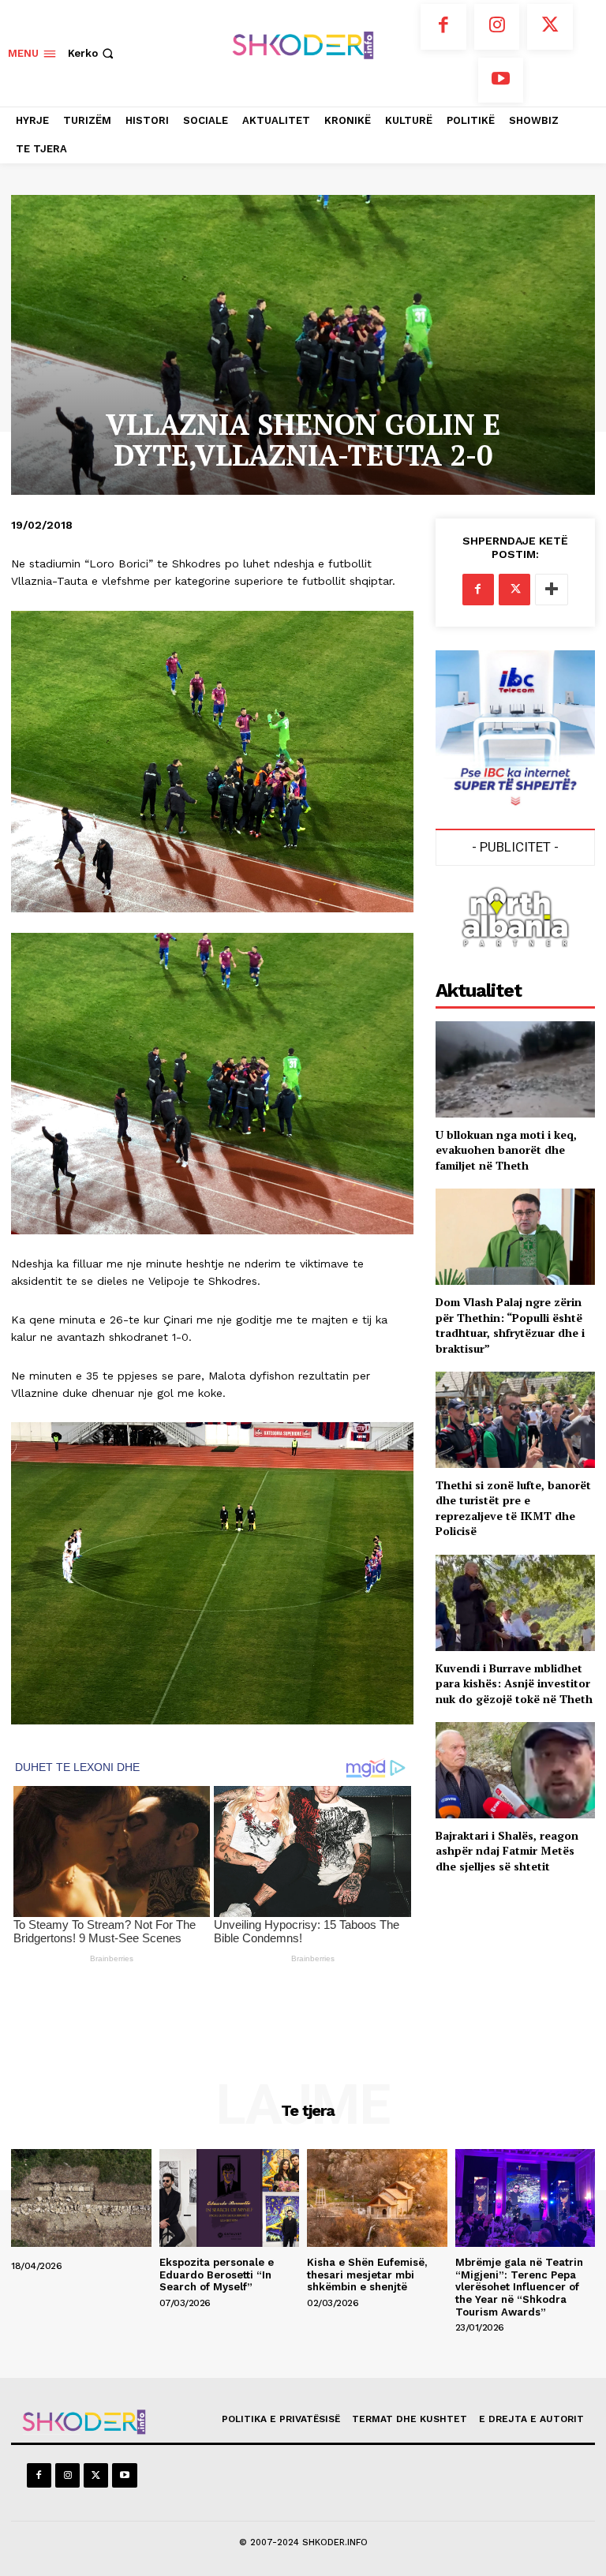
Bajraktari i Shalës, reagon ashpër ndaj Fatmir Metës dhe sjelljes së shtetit (507, 1851)
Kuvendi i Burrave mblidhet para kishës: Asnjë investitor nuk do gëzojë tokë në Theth (514, 1683)
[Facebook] (443, 27)
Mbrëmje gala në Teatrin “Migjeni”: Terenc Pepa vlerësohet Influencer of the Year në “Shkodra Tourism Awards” (519, 2287)
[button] (92, 53)
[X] (550, 27)
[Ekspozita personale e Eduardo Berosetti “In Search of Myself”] (230, 2198)
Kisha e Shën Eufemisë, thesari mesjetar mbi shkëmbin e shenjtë (367, 2275)
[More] (552, 590)
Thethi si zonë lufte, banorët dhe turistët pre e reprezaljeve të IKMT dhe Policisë (513, 1508)
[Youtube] (501, 80)
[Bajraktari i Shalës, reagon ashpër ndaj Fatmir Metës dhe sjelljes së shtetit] (515, 1770)
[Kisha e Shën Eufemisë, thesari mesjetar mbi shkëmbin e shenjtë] (377, 2198)
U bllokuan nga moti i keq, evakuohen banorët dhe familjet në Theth (506, 1150)
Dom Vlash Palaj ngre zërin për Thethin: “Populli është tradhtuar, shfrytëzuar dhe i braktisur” (510, 1325)
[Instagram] (497, 27)
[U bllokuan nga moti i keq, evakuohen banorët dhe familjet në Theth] (515, 1069)
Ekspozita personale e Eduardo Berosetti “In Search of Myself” (217, 2275)
